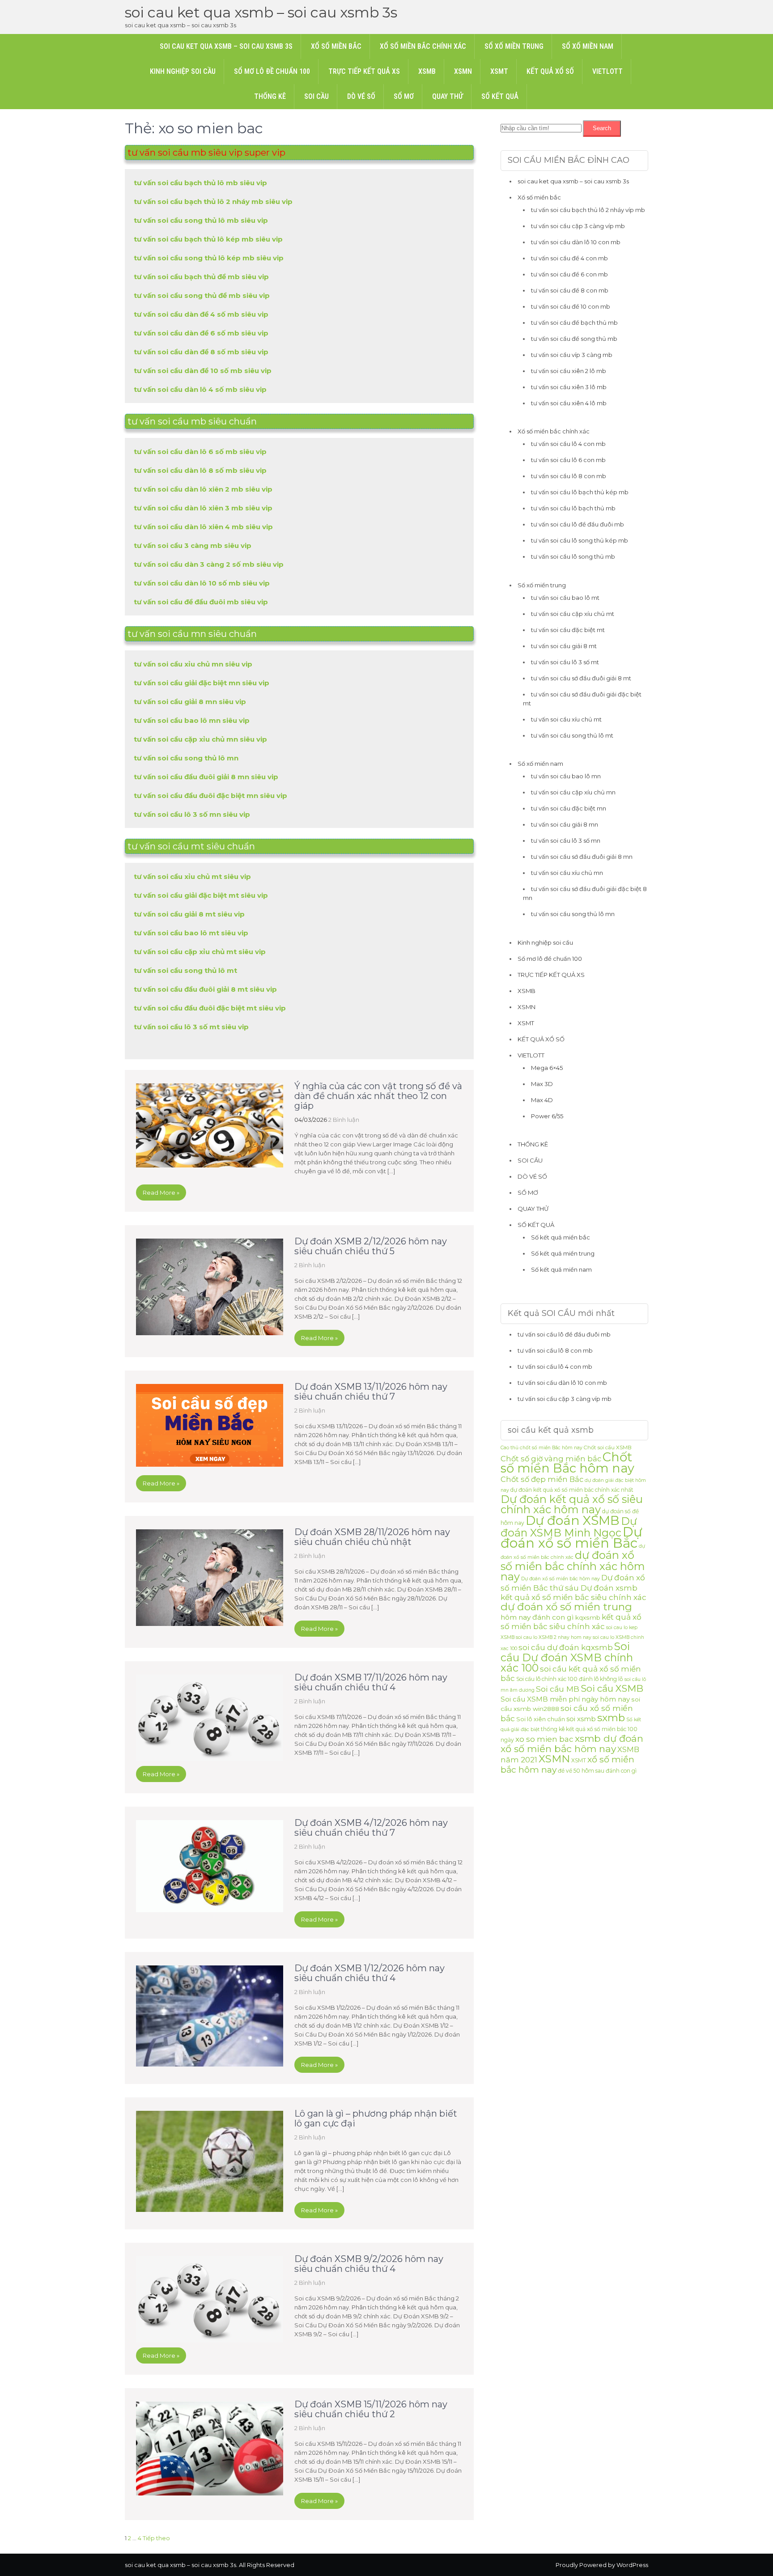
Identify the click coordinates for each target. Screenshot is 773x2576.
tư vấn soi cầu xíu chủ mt (566, 719)
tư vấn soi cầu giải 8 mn (565, 824)
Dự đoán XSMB (573, 1520)
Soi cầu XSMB (612, 1688)
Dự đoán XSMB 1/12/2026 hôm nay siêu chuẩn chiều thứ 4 (370, 1973)
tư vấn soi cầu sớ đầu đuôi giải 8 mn (582, 857)
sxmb (611, 1718)
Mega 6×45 (547, 1068)
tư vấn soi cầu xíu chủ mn (567, 873)
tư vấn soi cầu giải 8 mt (564, 646)
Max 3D (542, 1084)
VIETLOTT (607, 71)
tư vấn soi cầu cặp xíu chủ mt (573, 614)
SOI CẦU (316, 96)
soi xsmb (581, 1719)
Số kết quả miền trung (563, 1253)
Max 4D (542, 1100)
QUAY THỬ (448, 96)
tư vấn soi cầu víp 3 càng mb (572, 355)
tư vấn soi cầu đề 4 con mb (569, 258)
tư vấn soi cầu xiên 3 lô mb (569, 387)
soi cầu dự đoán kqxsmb (566, 1647)
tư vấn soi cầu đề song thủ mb (574, 339)
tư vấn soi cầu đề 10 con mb (571, 306)
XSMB (427, 71)
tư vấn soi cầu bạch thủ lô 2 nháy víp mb (588, 210)
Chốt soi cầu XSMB (608, 1447)
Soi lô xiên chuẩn (541, 1719)
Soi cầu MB (558, 1689)
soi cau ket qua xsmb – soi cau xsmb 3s (261, 12)
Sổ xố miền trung (514, 46)
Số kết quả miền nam (561, 1269)
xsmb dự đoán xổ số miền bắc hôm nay (572, 1744)
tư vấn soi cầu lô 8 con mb (569, 476)
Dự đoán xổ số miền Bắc (571, 1537)
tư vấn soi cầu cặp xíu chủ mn (573, 792)
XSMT (499, 71)
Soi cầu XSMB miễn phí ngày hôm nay (565, 1699)
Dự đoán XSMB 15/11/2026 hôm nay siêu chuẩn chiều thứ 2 (371, 2409)
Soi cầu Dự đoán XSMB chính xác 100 (567, 1657)
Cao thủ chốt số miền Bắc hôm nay (542, 1448)
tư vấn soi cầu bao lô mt (565, 598)
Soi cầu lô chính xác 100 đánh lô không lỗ (570, 1679)
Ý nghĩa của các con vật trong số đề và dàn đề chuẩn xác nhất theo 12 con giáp (378, 1096)
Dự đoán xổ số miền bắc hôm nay (561, 1579)
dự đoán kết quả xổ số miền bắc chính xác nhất (572, 1490)
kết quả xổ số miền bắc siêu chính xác (571, 1622)
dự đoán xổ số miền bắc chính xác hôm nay (573, 1566)
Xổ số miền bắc (336, 46)
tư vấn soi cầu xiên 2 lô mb (569, 371)
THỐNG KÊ (270, 96)
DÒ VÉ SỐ (361, 96)
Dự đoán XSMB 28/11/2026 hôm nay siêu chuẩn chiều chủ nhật (372, 1537)
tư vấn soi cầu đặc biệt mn (569, 808)
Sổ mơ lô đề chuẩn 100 (272, 71)
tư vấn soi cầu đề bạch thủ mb (574, 323)
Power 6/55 (547, 1116)
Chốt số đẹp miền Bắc (542, 1479)
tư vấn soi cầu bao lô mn (566, 776)
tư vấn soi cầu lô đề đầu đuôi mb (578, 524)
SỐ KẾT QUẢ (500, 96)
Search (602, 128)
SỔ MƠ (404, 96)
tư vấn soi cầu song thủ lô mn (573, 914)
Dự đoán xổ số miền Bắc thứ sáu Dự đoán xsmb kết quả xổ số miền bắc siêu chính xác (573, 1587)
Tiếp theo (156, 2538)
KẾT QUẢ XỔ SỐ (550, 71)
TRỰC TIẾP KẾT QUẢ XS (364, 71)
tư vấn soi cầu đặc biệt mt (568, 630)
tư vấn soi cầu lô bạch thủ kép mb (580, 492)
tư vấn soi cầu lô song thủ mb (573, 556)
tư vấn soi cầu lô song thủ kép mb (580, 540)
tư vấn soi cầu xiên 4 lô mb (569, 403)
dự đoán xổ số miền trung (566, 1607)
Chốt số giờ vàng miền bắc (551, 1459)
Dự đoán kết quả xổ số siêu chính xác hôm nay (572, 1504)
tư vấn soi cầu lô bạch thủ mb (573, 508)
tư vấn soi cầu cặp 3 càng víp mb (578, 226)
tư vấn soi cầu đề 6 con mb (569, 274)
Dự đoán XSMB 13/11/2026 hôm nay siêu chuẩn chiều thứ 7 (371, 1392)
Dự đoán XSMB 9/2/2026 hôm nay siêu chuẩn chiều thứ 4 (369, 2264)
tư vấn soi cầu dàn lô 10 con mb (576, 242)
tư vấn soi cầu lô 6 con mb (568, 460)
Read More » (161, 1193)
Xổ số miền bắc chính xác (423, 46)
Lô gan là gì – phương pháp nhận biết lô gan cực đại (376, 2118)
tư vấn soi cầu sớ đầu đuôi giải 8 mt (581, 678)
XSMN (463, 71)
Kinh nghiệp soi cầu (183, 71)
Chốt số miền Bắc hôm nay (567, 1462)
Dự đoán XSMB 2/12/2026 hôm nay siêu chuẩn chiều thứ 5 (371, 1246)
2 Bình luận (344, 1120)
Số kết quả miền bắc (561, 1237)
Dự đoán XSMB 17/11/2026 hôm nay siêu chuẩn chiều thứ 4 (371, 1682)
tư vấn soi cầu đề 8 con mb (570, 290)
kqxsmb (588, 1617)
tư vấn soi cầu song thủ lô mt (572, 735)
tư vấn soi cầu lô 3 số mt (565, 662)
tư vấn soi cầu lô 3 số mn (566, 840)
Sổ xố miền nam (588, 46)
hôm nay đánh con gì (537, 1617)
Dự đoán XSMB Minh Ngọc (569, 1527)
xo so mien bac (544, 1739)
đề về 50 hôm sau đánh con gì (597, 1771)
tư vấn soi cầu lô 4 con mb (568, 444)
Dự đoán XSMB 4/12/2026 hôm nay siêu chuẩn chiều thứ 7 (371, 1828)
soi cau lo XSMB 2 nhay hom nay (554, 1637)
